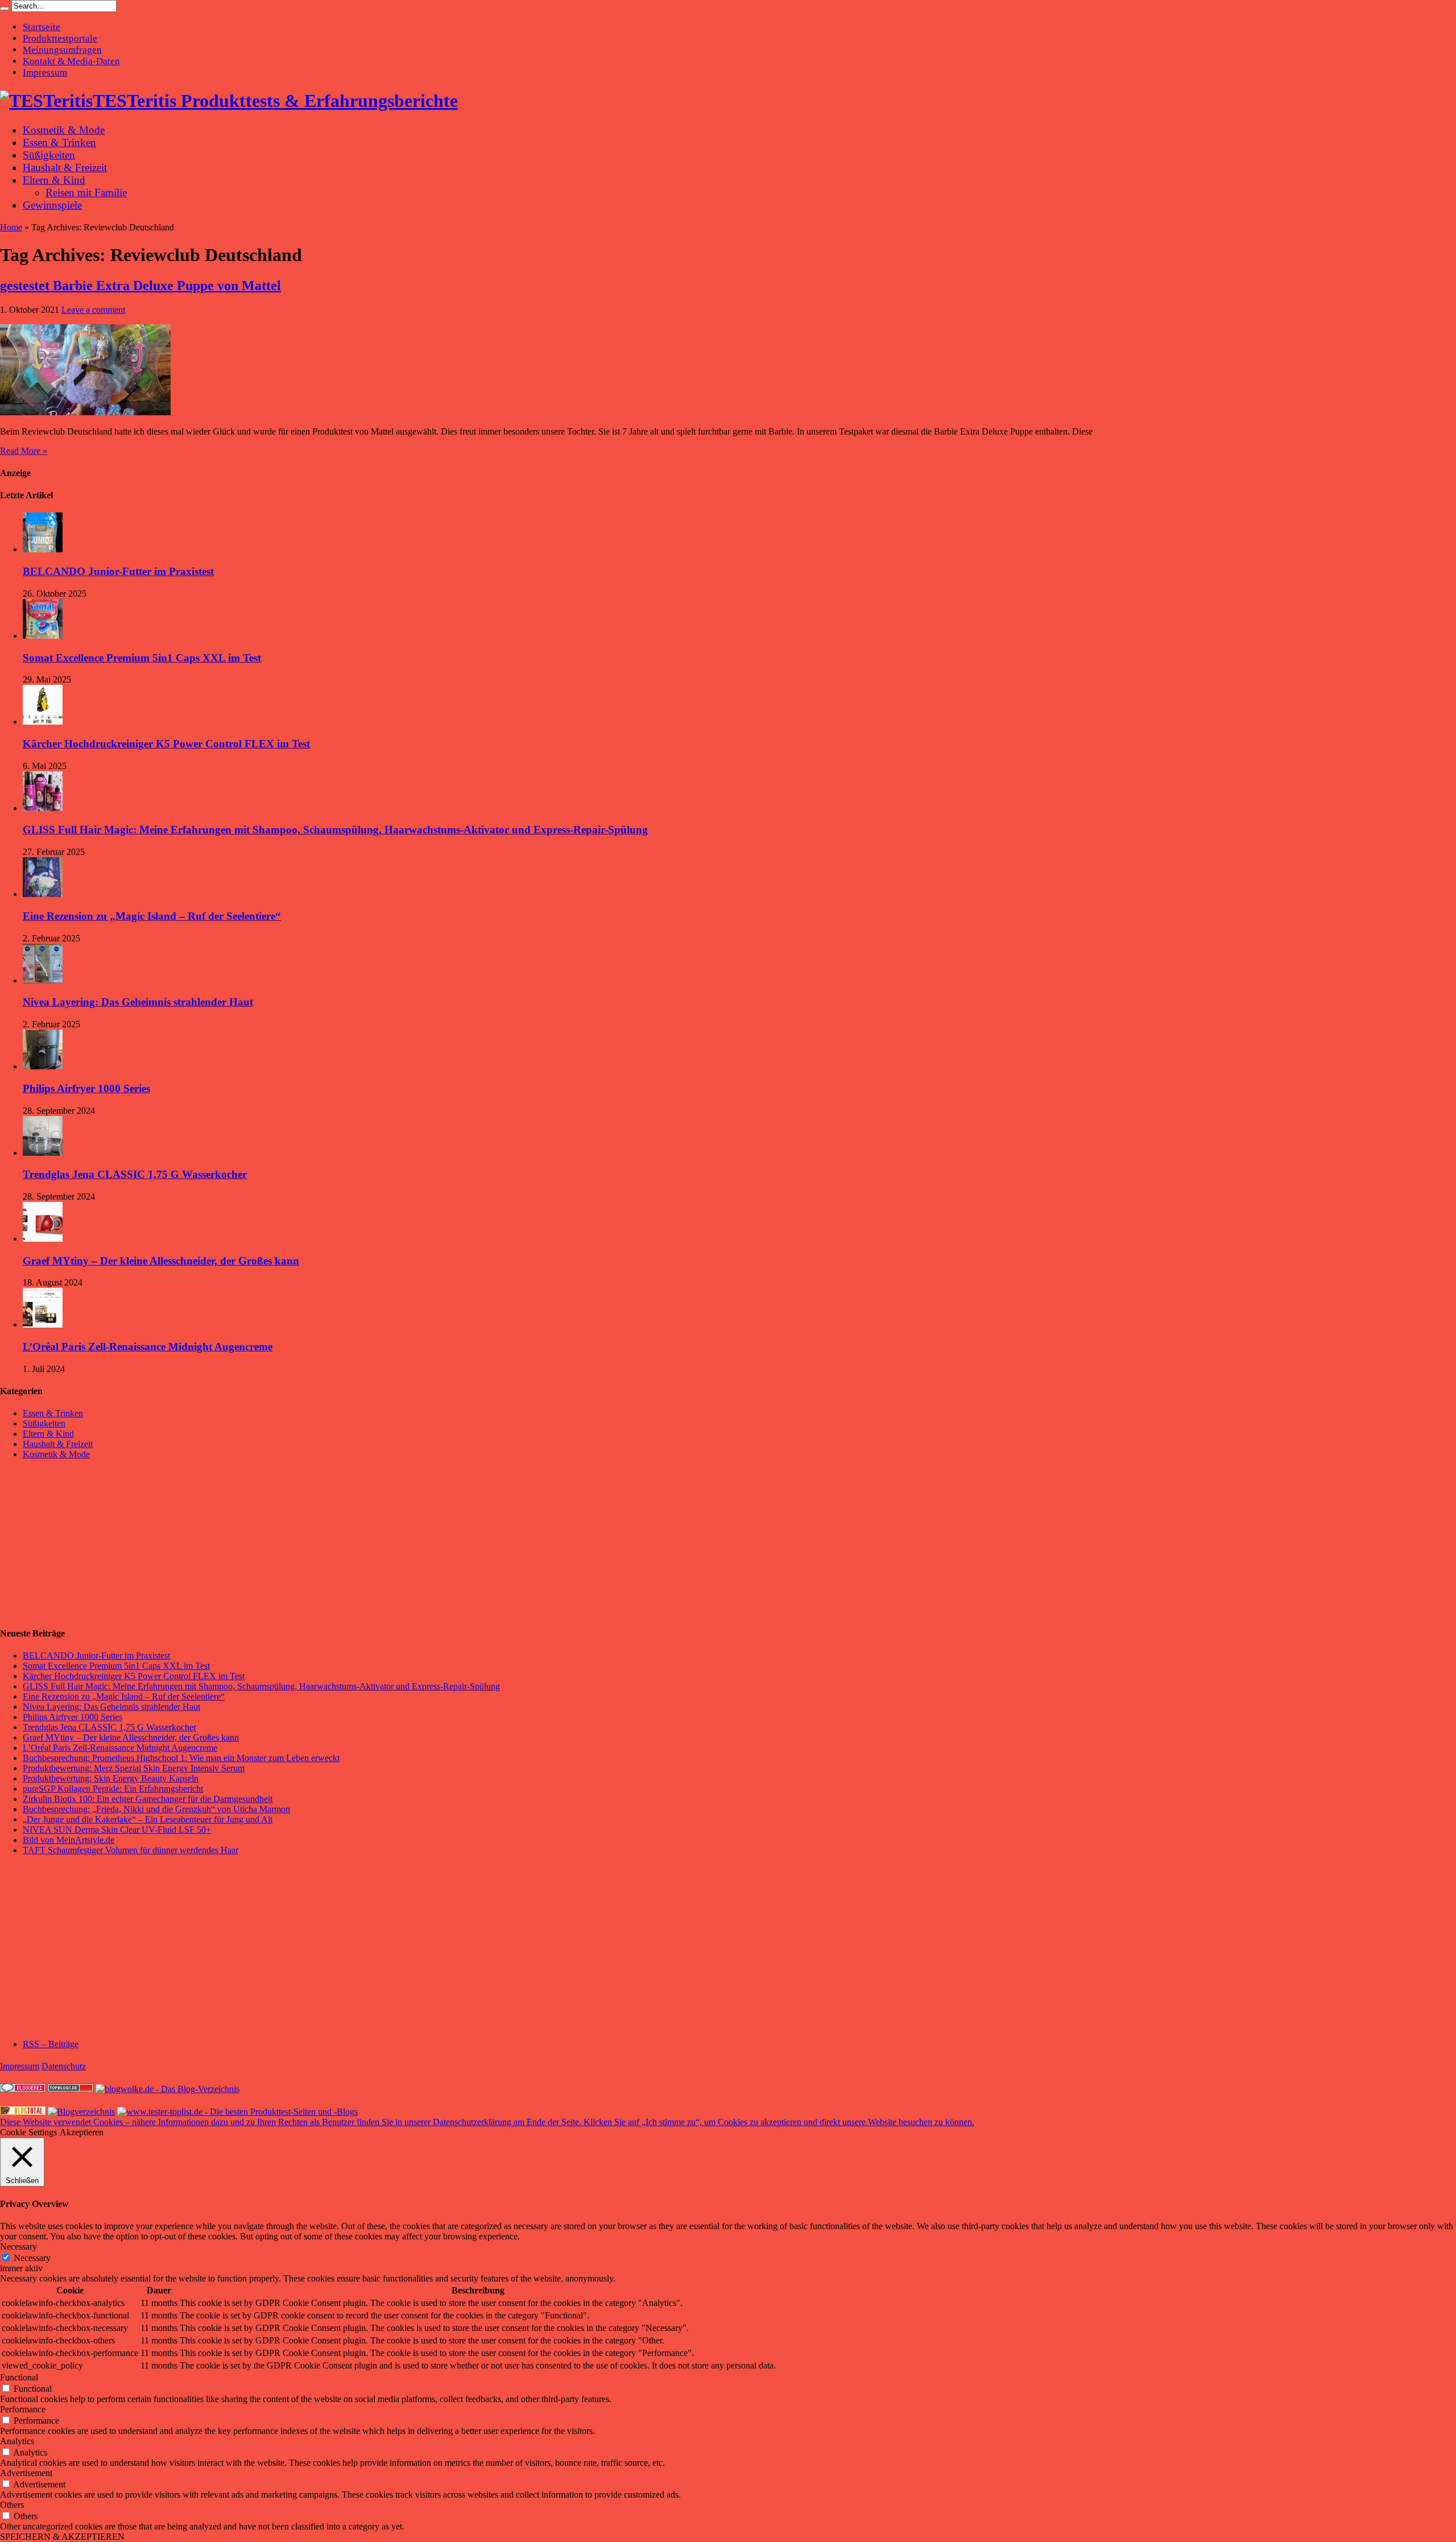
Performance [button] (23, 2409)
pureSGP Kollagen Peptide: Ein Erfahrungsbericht (113, 1789)
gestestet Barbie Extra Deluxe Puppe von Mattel (140, 286)
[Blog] (81, 2112)
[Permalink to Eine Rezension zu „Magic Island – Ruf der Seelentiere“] (43, 894)
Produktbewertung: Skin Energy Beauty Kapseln (111, 1778)
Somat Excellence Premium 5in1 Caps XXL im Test (142, 658)
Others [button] (12, 2505)
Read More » (24, 451)
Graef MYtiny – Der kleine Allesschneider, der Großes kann (161, 1261)
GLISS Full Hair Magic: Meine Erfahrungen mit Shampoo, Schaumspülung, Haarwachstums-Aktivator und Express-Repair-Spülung (335, 830)
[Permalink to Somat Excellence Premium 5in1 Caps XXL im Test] (43, 636)
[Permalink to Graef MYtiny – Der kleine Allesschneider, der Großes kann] (43, 1239)
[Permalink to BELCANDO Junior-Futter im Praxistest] (43, 549)
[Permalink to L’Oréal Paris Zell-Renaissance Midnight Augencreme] (43, 1324)
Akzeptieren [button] (82, 2132)
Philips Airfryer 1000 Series (86, 1088)
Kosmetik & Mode (64, 130)
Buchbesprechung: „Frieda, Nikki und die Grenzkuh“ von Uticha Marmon (156, 1809)
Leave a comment (93, 310)
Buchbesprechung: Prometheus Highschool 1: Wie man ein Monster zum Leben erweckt (181, 1758)
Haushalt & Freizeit (65, 168)
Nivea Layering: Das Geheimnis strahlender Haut (138, 1002)
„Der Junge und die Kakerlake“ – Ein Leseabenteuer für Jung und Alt (148, 1819)
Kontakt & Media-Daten (71, 61)
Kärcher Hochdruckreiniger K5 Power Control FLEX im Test (166, 744)
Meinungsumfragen (62, 50)
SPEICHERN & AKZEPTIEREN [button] (62, 2537)
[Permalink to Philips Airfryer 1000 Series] (43, 1066)
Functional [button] (19, 2377)
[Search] (5, 9)
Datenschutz (64, 2066)
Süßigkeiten (49, 155)
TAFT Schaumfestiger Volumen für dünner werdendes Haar (131, 1850)
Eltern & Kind (54, 180)
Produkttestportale (60, 38)
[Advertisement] (85, 1543)
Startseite (42, 27)
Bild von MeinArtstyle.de (69, 1840)
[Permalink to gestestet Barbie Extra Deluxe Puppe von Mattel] (85, 412)
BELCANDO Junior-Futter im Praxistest (118, 571)
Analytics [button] (17, 2441)
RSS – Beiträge (51, 2044)
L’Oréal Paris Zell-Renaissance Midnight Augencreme (148, 1347)
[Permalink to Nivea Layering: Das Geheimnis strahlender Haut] (43, 980)
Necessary (32, 2258)
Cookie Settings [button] (28, 2132)
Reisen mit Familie (86, 193)
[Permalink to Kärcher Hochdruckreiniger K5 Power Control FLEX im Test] (43, 722)
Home (11, 227)
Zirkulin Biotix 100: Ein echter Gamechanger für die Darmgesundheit (148, 1799)
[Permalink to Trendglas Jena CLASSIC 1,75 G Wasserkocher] (43, 1153)
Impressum (45, 73)
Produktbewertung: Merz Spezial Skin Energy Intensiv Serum (134, 1768)
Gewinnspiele (52, 205)
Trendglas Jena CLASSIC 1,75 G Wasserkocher (135, 1174)
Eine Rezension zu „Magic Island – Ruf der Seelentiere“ (152, 916)
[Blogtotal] (23, 2112)
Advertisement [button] (26, 2473)
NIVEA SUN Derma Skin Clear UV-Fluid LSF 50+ (117, 1830)
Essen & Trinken (59, 142)
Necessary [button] (18, 2247)
